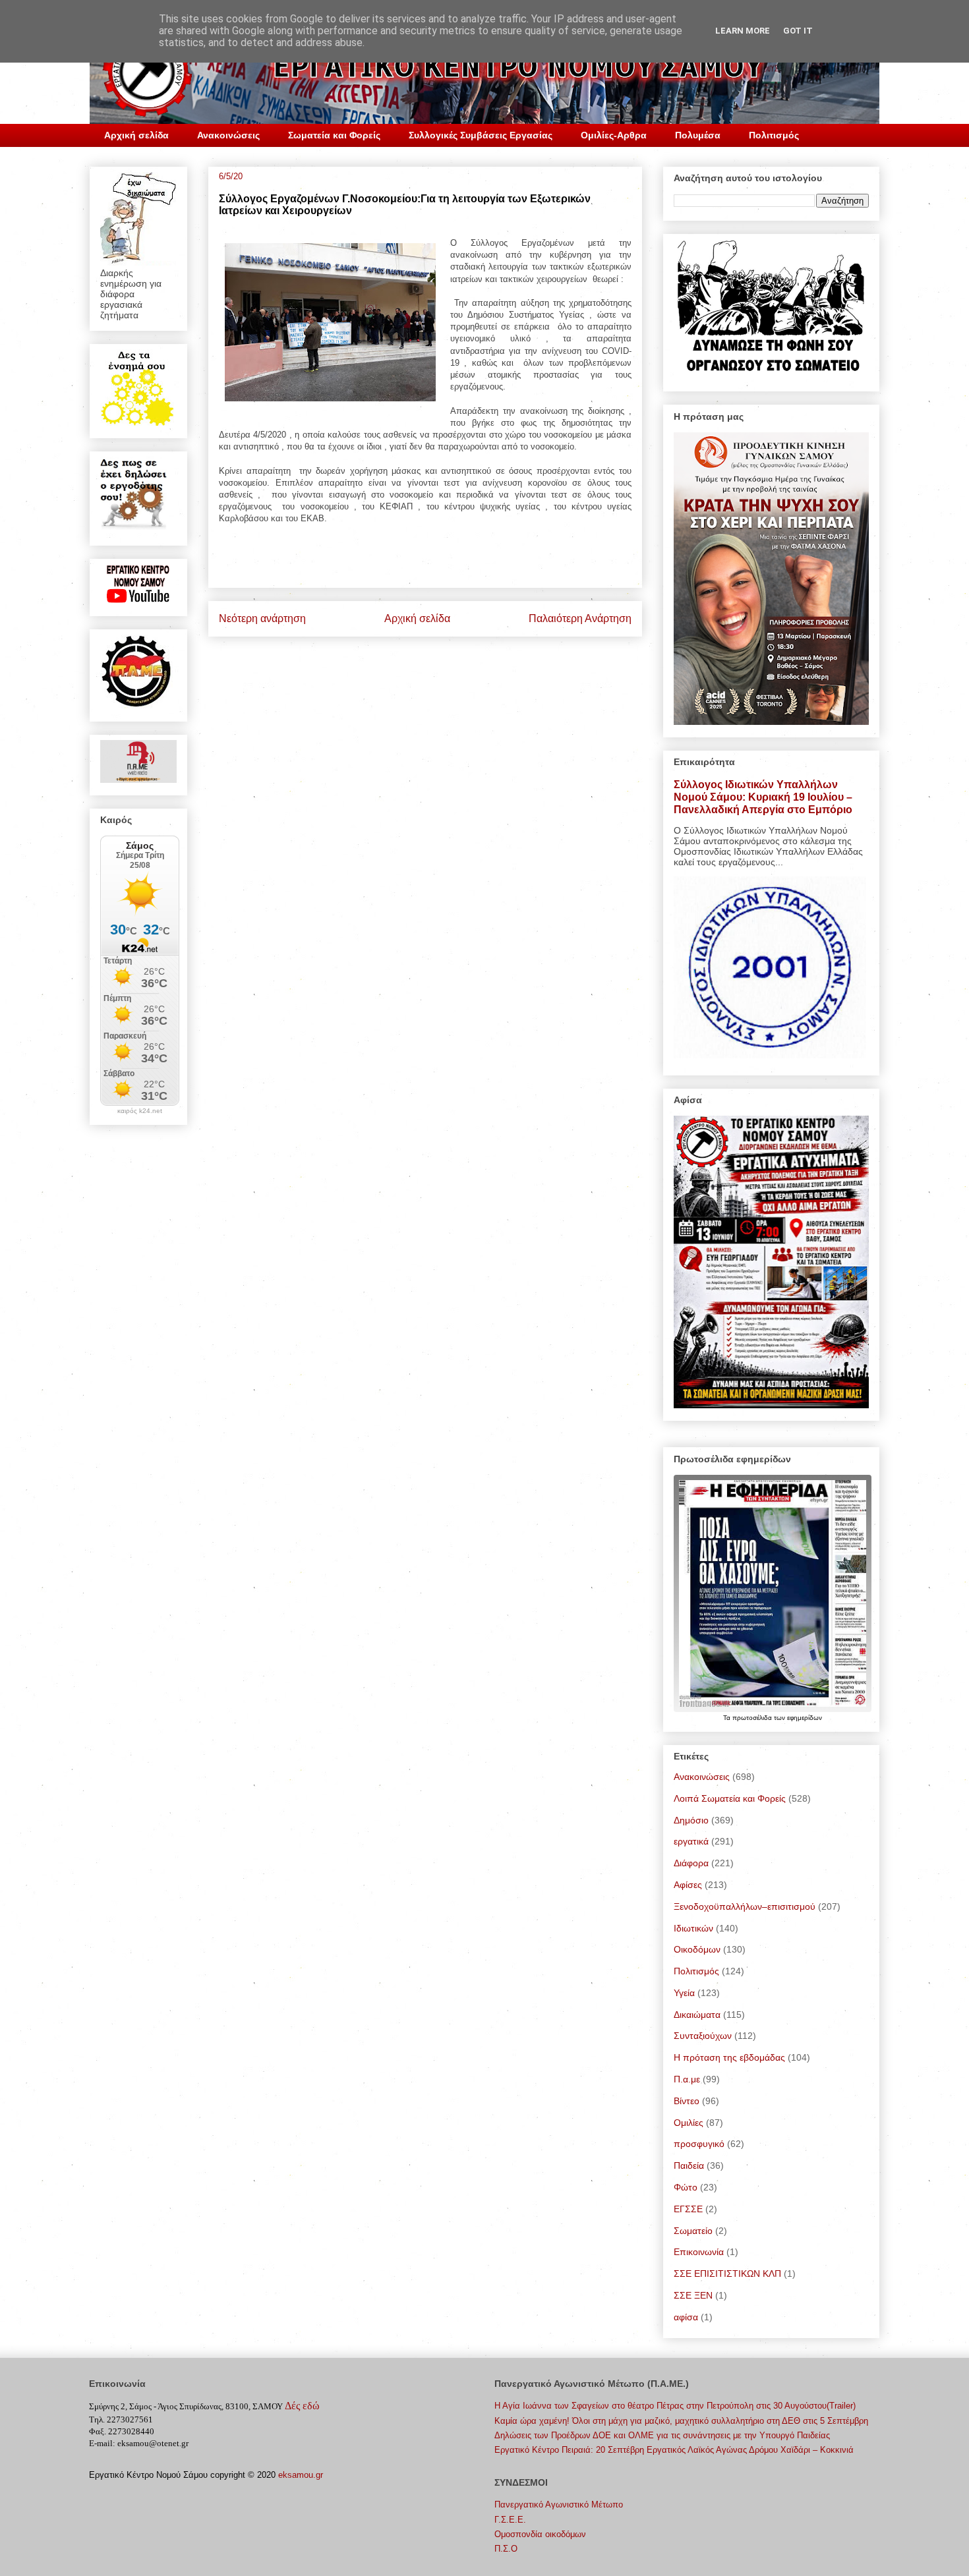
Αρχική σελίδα (136, 135)
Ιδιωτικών (693, 1928)
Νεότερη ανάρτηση (262, 618)
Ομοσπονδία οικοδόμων (540, 2534)
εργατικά (691, 1841)
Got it (798, 31)
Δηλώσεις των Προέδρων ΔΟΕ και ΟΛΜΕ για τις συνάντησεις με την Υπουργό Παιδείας (662, 2435)
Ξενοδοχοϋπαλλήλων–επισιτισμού (745, 1906)
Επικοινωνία (699, 2252)
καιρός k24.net (140, 1111)
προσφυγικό (699, 2144)
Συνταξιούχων (703, 2036)
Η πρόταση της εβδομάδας (729, 2057)
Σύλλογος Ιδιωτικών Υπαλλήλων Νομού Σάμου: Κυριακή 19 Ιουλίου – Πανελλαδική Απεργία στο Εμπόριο (763, 797)
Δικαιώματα (697, 2015)
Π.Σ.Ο (506, 2549)
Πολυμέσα (698, 135)
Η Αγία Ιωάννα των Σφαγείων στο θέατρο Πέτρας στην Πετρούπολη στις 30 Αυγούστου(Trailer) (675, 2406)
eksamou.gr (301, 2475)
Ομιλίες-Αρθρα (614, 135)
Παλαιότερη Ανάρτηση (580, 618)
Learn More (743, 31)
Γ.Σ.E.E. (510, 2520)
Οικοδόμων (697, 1949)
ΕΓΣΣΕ (688, 2209)
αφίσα (686, 2317)
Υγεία (684, 1993)
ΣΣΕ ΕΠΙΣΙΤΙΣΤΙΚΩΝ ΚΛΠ (727, 2274)
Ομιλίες (689, 2123)
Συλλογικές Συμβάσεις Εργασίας (481, 135)
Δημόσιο (691, 1820)
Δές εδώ (302, 2406)
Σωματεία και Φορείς (334, 135)
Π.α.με (687, 2079)
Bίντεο (687, 2101)
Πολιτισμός (774, 135)
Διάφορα (691, 1863)
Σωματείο (693, 2231)
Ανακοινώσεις (228, 135)
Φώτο (686, 2187)
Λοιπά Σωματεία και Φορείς (730, 1798)
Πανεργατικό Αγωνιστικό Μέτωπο (559, 2504)
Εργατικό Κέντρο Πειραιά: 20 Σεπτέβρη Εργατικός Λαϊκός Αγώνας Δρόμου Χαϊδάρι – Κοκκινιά (674, 2450)
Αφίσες (688, 1885)
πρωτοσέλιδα (753, 1718)
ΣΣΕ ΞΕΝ (693, 2295)
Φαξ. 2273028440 (122, 2431)
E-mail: (102, 2443)
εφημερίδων (805, 1718)
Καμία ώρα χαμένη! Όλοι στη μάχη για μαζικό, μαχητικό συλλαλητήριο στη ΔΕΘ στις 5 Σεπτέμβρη (681, 2421)
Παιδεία (689, 2165)
